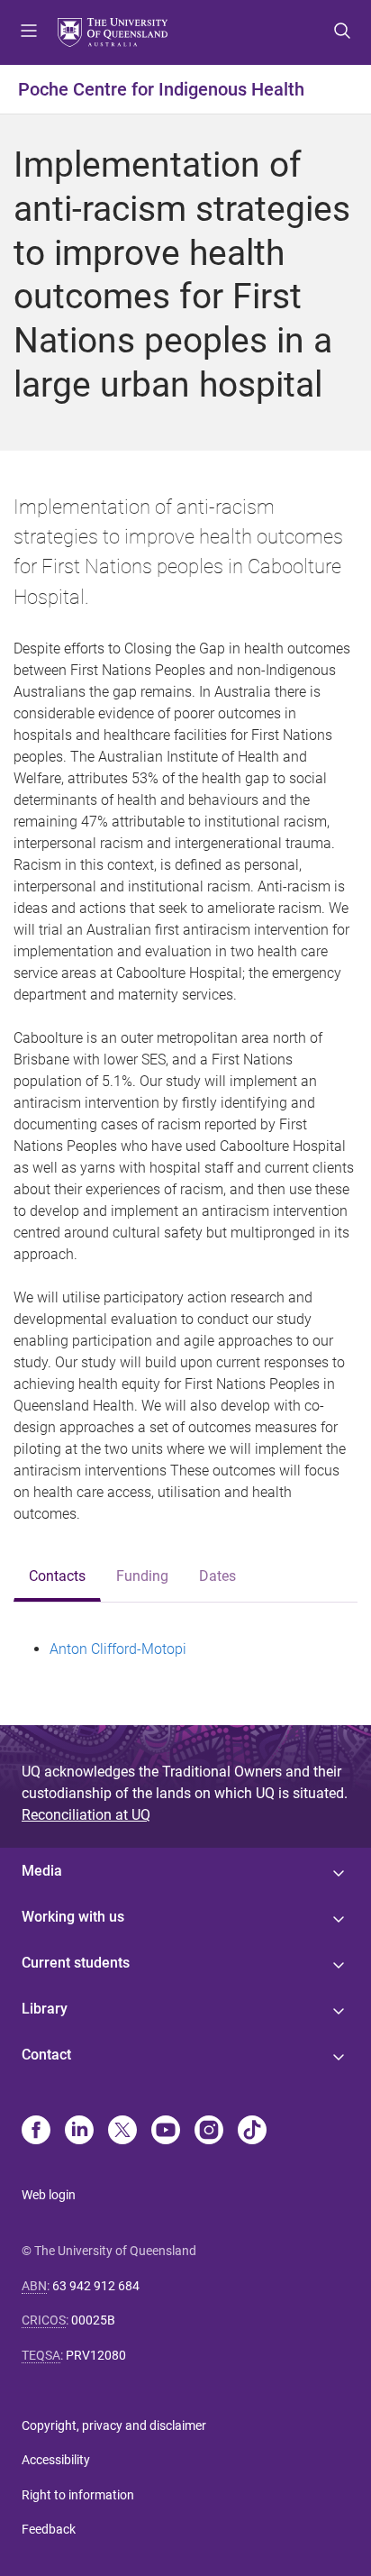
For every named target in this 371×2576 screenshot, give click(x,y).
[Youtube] (166, 2132)
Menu (29, 32)
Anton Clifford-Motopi (118, 1649)
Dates (217, 1576)
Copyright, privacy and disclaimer (114, 2425)
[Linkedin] (79, 2132)
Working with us (73, 1917)
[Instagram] (209, 2132)
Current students (76, 1963)
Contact (46, 2055)
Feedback (49, 2529)
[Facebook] (36, 2132)
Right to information (78, 2495)
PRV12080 (96, 2355)
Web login (49, 2195)
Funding (142, 1576)
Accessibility (56, 2460)
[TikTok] (252, 2132)
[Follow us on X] (122, 2132)
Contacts (57, 1576)
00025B (93, 2320)
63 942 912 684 (96, 2286)
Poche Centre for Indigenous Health (161, 89)
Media (42, 1871)
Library (45, 2009)
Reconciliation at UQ (86, 1815)
